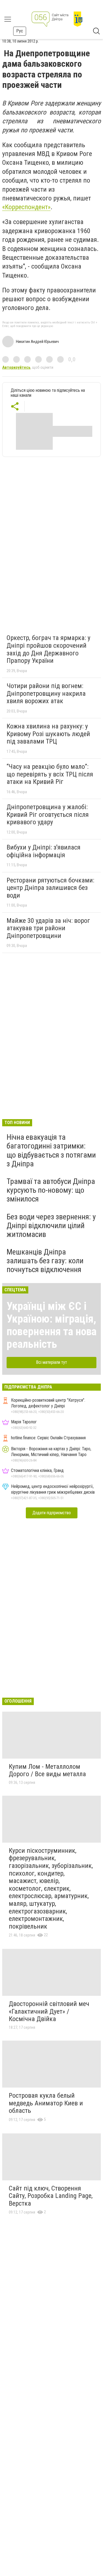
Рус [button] (20, 31)
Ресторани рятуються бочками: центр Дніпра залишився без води (50, 888)
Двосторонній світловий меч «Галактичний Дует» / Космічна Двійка (49, 2011)
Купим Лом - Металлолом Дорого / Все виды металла (47, 1770)
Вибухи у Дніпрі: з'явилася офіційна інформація (44, 851)
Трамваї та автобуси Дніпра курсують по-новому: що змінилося (51, 1190)
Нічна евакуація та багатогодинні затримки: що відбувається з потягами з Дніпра (51, 1150)
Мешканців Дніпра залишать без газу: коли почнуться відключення (45, 1261)
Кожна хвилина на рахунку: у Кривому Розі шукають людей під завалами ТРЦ (48, 734)
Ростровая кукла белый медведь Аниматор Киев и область (46, 2103)
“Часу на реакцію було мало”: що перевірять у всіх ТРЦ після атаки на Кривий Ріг (50, 774)
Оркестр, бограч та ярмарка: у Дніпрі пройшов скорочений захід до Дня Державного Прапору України (48, 649)
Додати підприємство (52, 1513)
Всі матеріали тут (51, 1362)
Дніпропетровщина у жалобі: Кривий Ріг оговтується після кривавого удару (48, 815)
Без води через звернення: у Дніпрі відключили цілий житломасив (51, 1226)
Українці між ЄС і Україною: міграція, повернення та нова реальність (51, 1325)
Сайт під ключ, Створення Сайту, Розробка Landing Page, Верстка (51, 2196)
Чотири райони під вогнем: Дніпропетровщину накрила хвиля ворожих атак (46, 693)
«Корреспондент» (26, 207)
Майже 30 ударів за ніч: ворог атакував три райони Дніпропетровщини (48, 928)
